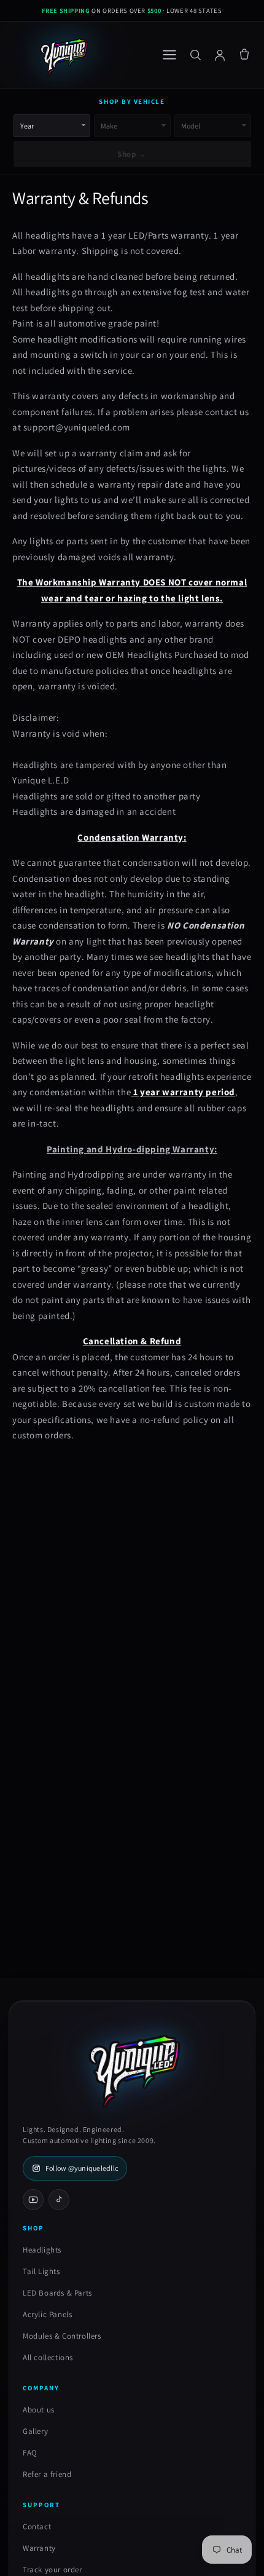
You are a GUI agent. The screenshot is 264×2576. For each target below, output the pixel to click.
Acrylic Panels (47, 2314)
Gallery (35, 2431)
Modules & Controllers (62, 2336)
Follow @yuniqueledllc (82, 2168)
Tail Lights (41, 2271)
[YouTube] (33, 2200)
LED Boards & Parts (57, 2293)
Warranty (39, 2548)
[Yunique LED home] (63, 55)
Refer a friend (47, 2474)
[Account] (220, 55)
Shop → (132, 154)
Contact (37, 2526)
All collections (48, 2357)
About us (39, 2410)
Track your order (52, 2570)
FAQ (30, 2453)
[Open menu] (169, 55)
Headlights (42, 2250)
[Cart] (244, 55)
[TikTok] (59, 2200)
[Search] (195, 55)
